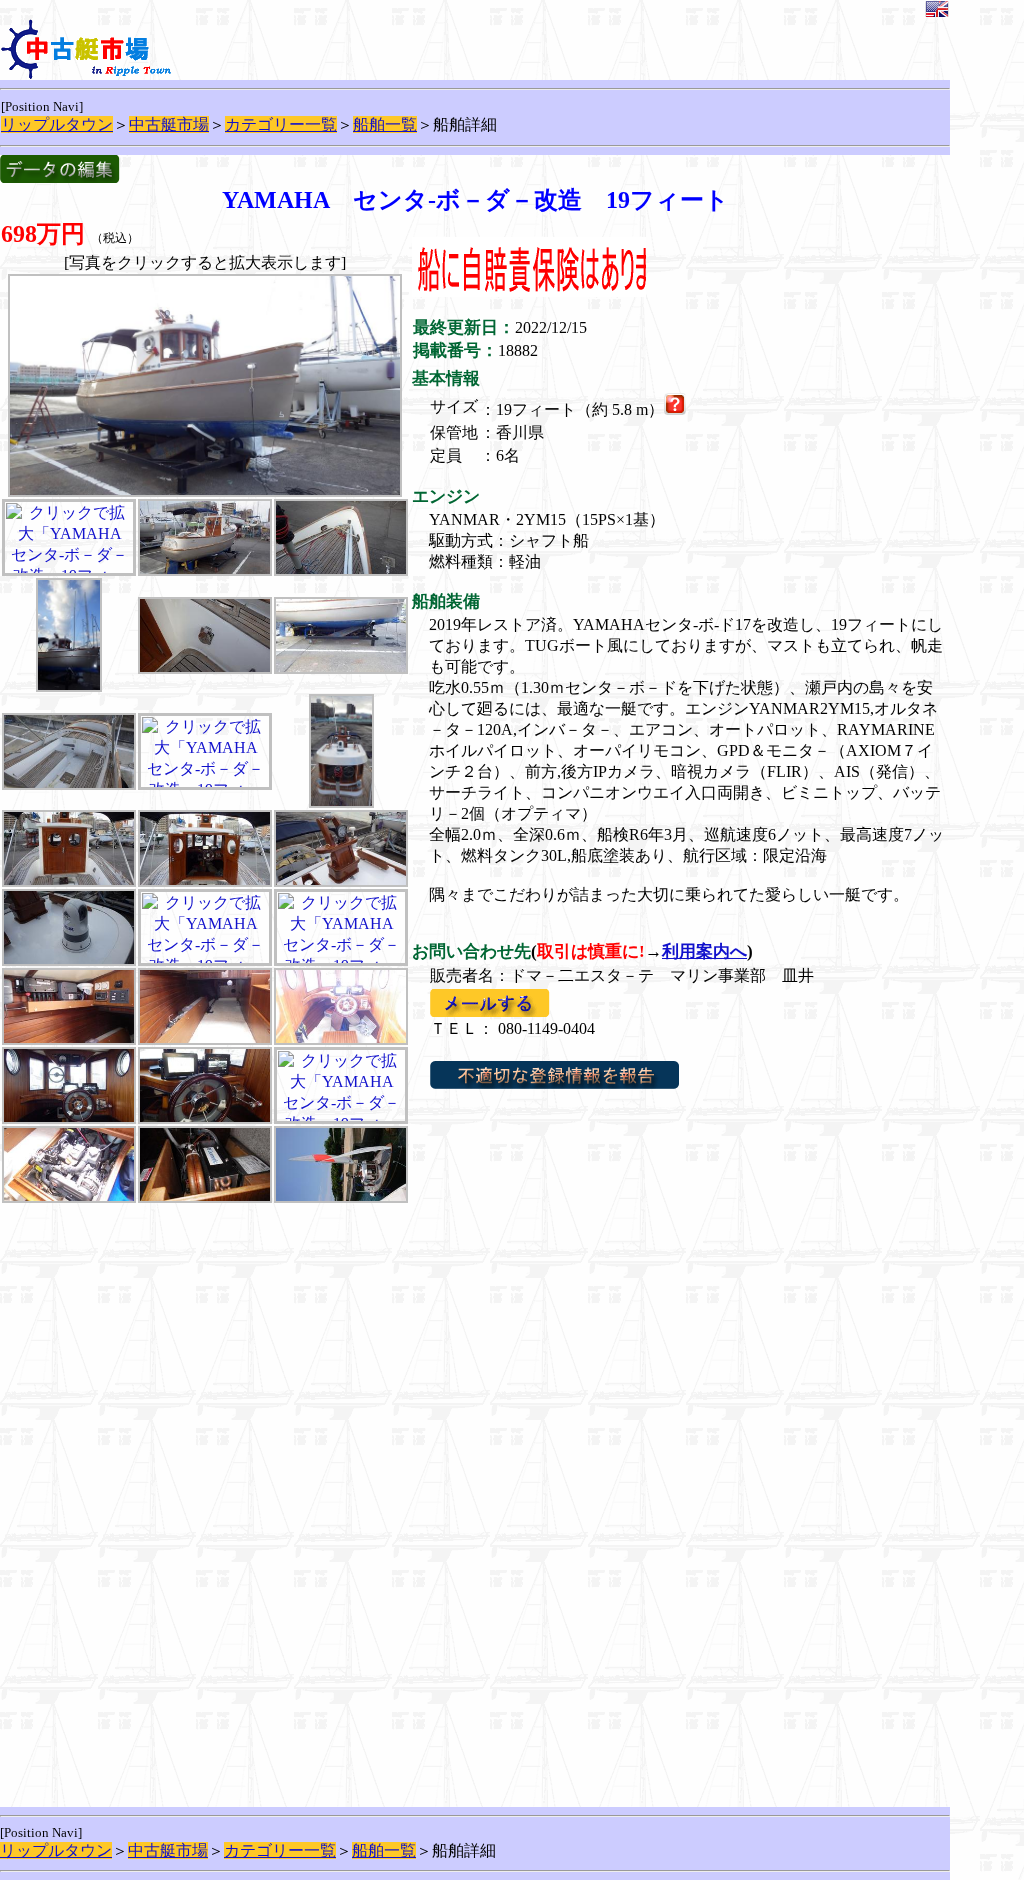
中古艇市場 (169, 124)
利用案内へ (704, 951)
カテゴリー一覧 (281, 124)
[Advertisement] (205, 1351)
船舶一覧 (385, 124)
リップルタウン (57, 124)
